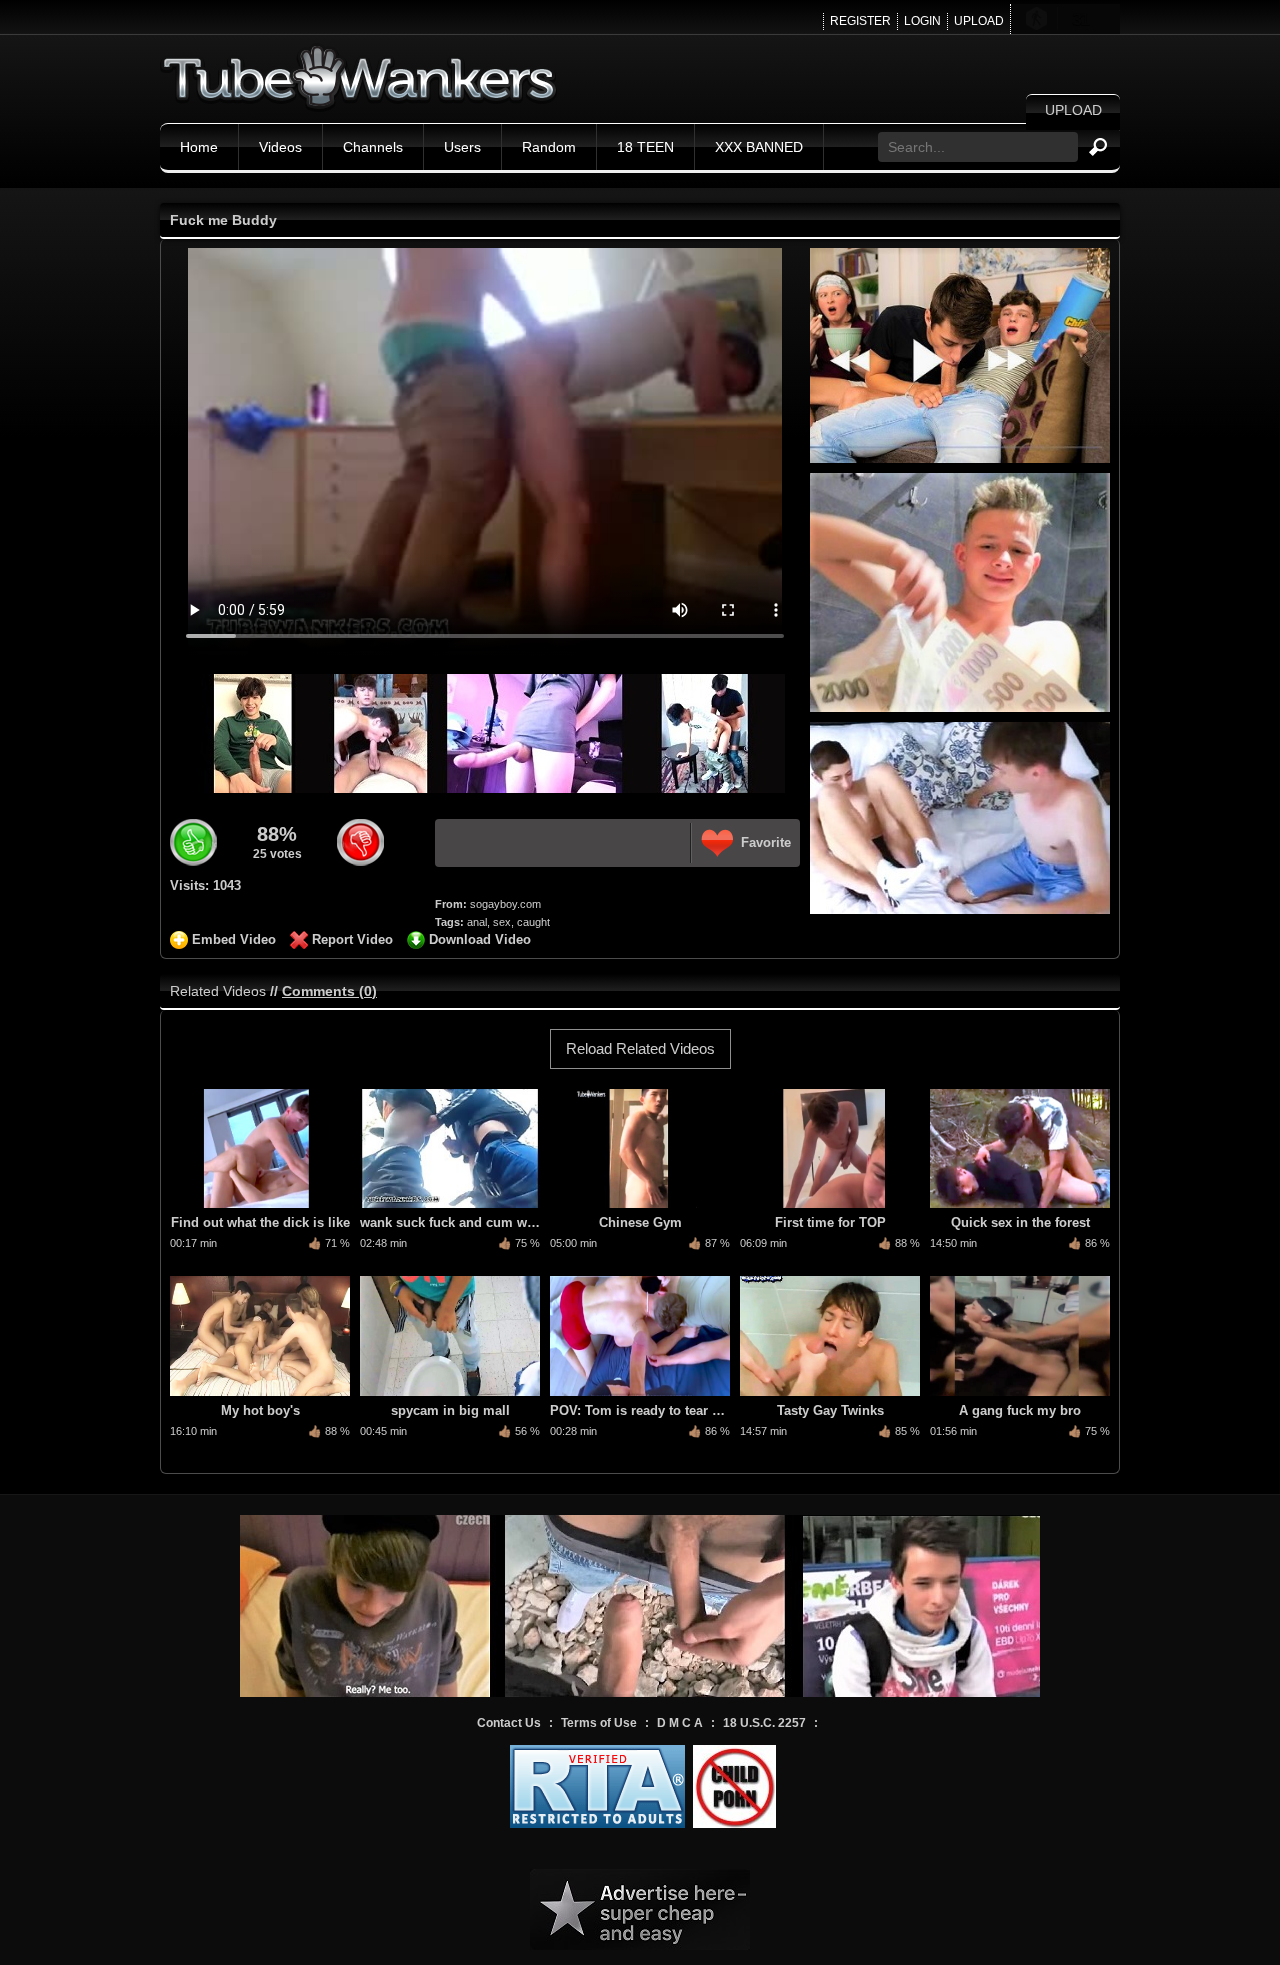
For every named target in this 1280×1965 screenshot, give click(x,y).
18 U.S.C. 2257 (764, 1723)
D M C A (680, 1723)
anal (477, 922)
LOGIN (922, 21)
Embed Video (234, 939)
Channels (373, 147)
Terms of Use (599, 1723)
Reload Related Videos (640, 1048)
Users (462, 147)
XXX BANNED (759, 147)
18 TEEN (645, 147)
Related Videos (218, 991)
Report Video (352, 939)
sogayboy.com (505, 904)
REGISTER (860, 21)
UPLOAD (979, 21)
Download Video (480, 939)
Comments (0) (329, 991)
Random (549, 147)
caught (533, 922)
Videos (280, 147)
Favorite (766, 842)
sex (502, 922)
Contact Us (509, 1723)
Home (199, 147)
